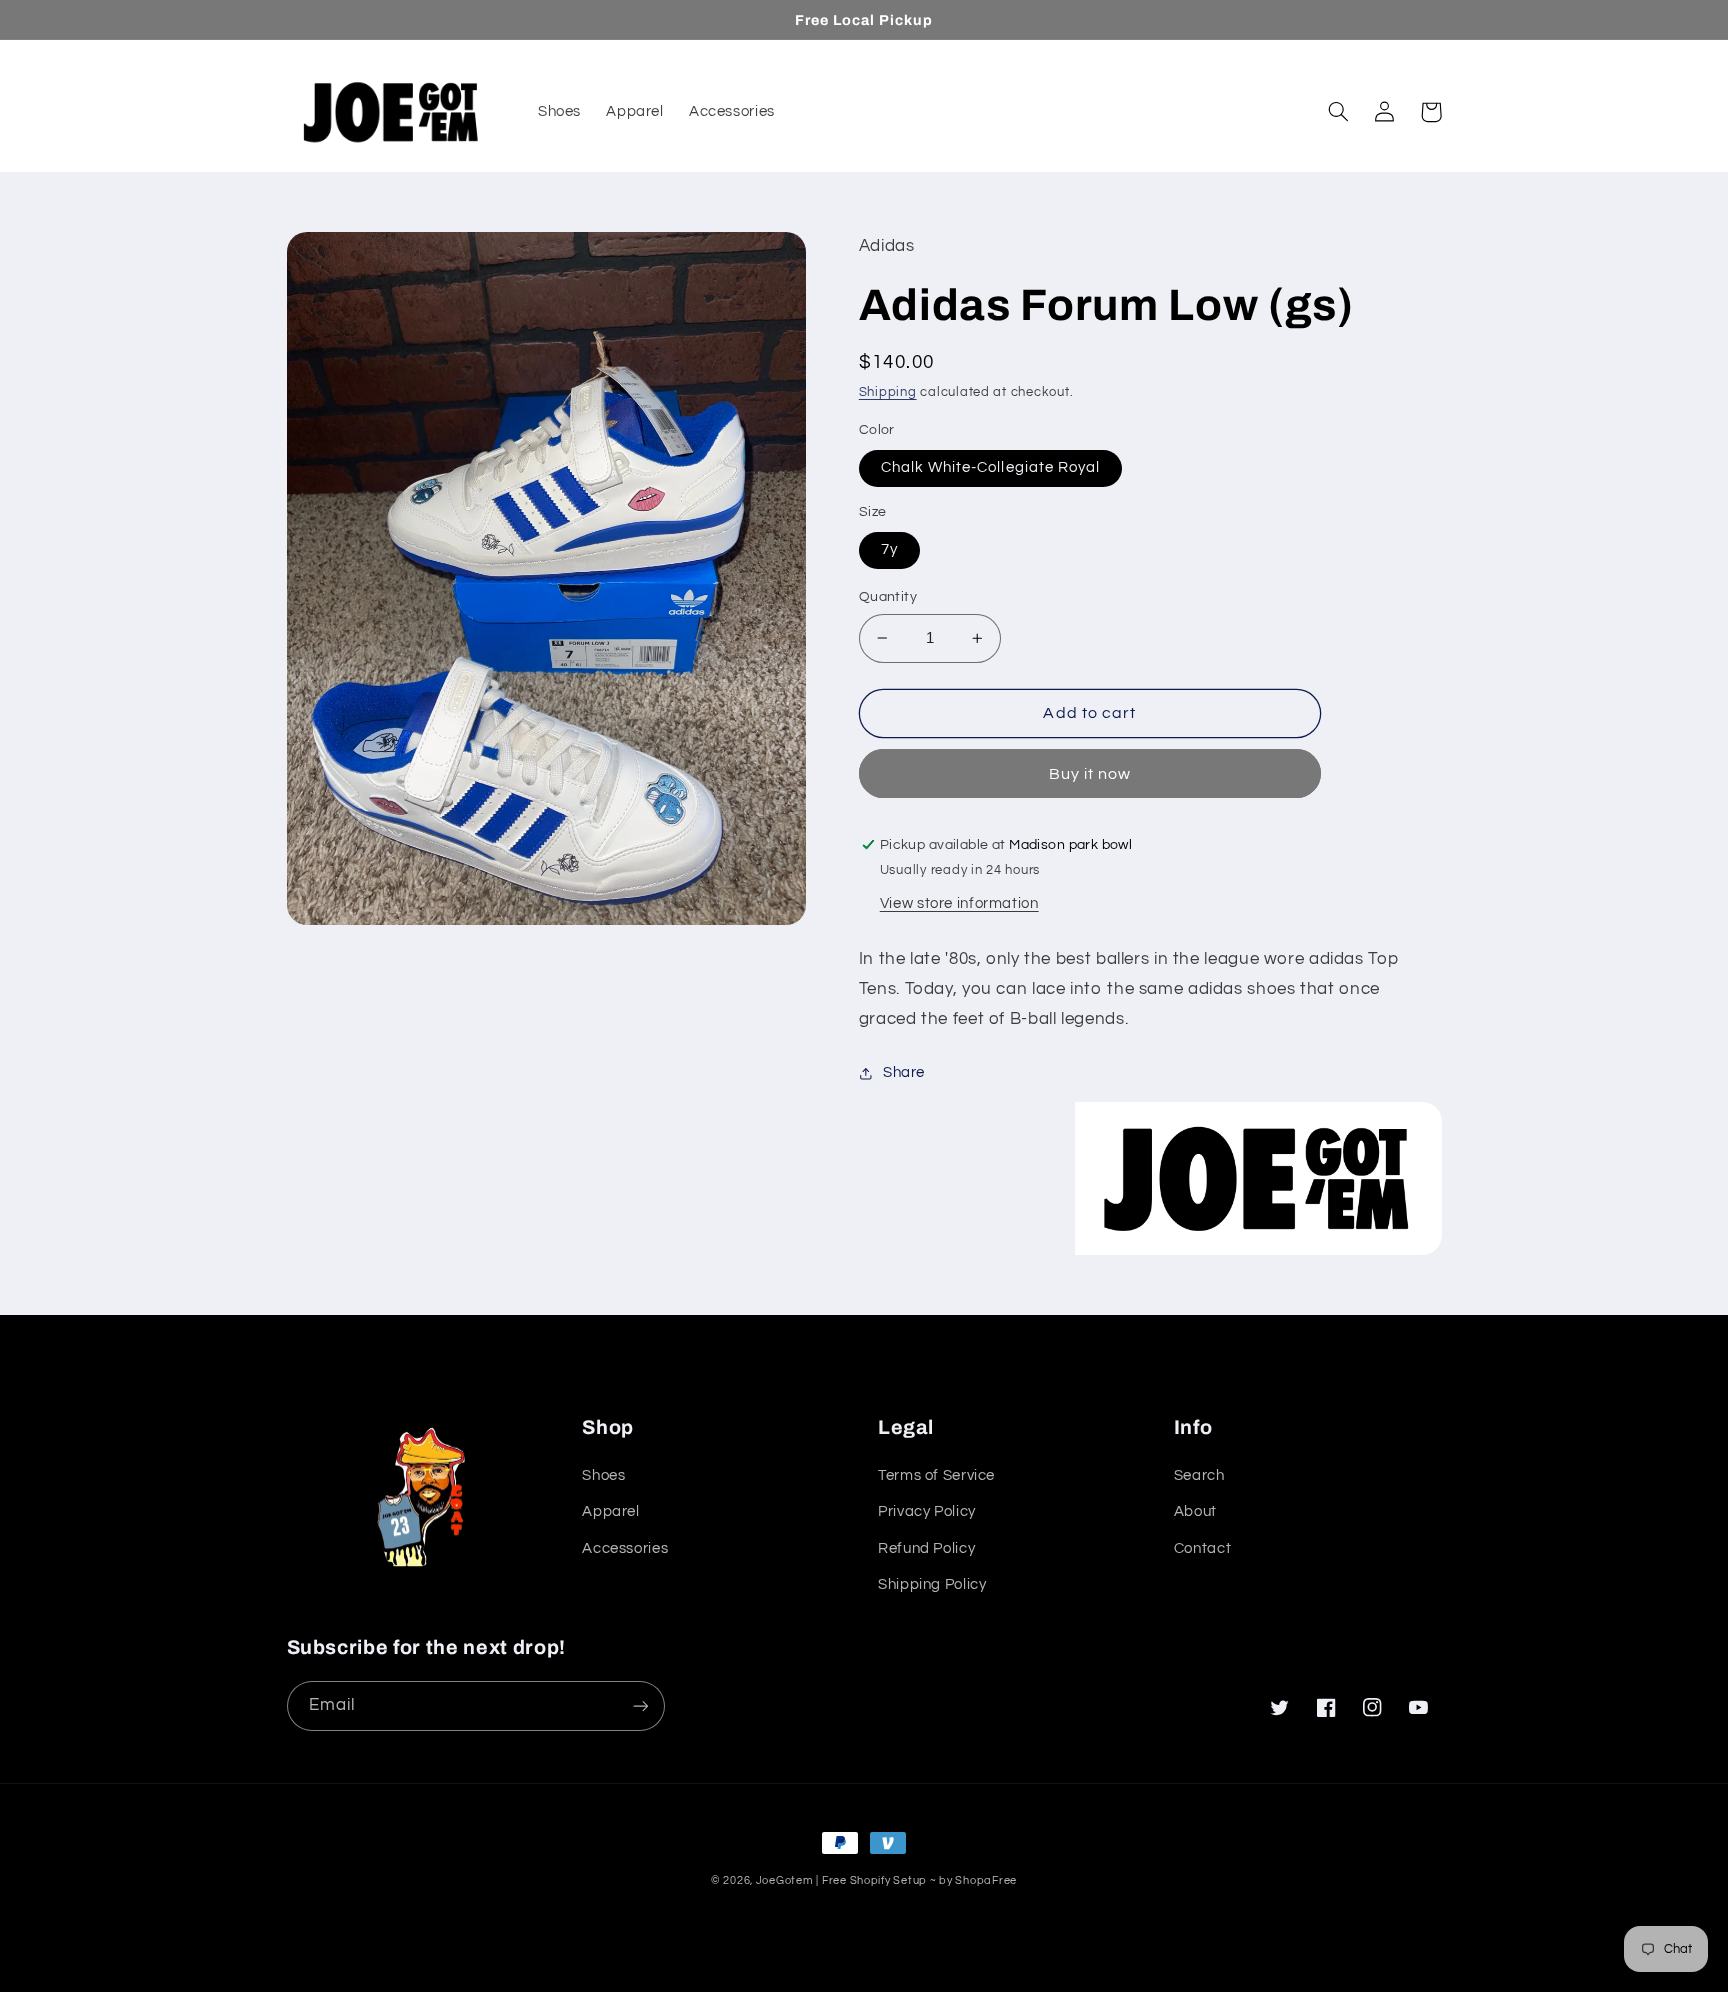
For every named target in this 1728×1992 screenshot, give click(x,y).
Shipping (888, 392)
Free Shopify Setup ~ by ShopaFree (919, 1880)
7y (889, 549)
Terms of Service (936, 1475)
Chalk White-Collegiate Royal (990, 467)
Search (1199, 1475)
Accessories (625, 1548)
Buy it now (1090, 774)
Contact (1202, 1548)
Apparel (610, 1511)
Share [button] (904, 1072)
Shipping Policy (932, 1584)
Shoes (603, 1475)
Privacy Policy (927, 1511)
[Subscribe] (640, 1705)
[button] (1339, 112)
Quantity (888, 597)
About (1195, 1511)
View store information (959, 903)
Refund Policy (926, 1548)
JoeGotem (785, 1880)
